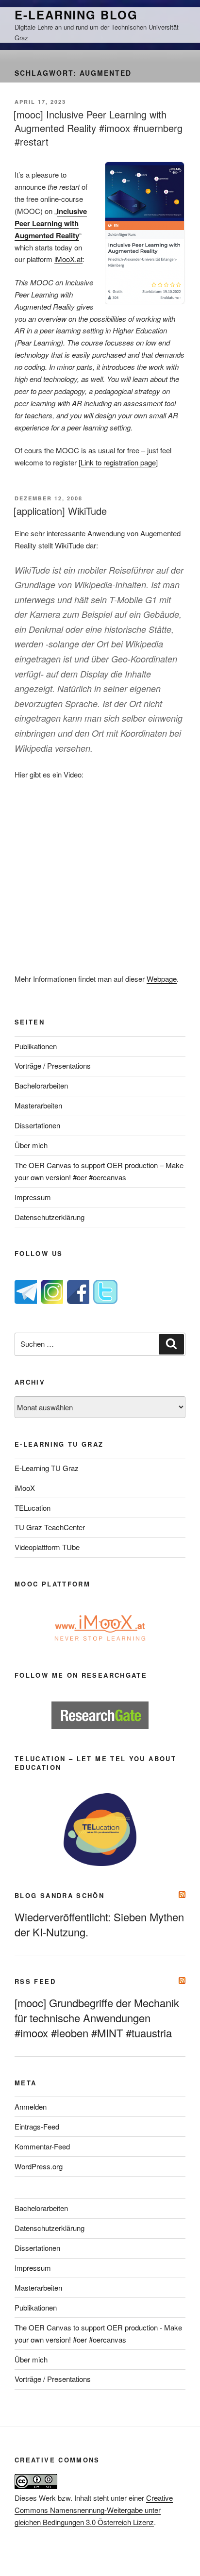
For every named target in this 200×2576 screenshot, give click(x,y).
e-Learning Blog (76, 15)
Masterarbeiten (38, 1105)
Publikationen (36, 1046)
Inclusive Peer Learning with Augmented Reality (51, 223)
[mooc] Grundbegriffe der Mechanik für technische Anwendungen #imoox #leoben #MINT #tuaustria (97, 2018)
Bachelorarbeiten (41, 1085)
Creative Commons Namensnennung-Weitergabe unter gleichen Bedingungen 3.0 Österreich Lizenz (94, 2510)
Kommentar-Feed (42, 2146)
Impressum (33, 1197)
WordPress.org (39, 2166)
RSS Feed (35, 1981)
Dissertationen (37, 1125)
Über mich (31, 1145)
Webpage (162, 979)
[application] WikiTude (60, 511)
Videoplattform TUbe (47, 1547)
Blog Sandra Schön (59, 1895)
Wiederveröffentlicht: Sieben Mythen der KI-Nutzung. (99, 1924)
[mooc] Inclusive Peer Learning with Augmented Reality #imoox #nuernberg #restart (98, 128)
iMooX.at (68, 259)
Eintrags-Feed (37, 2126)
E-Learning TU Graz (47, 1468)
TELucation (33, 1508)
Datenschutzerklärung (50, 1217)
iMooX (25, 1488)
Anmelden (31, 2106)
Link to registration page (118, 462)
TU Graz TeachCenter (50, 1527)
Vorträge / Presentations (53, 1065)
